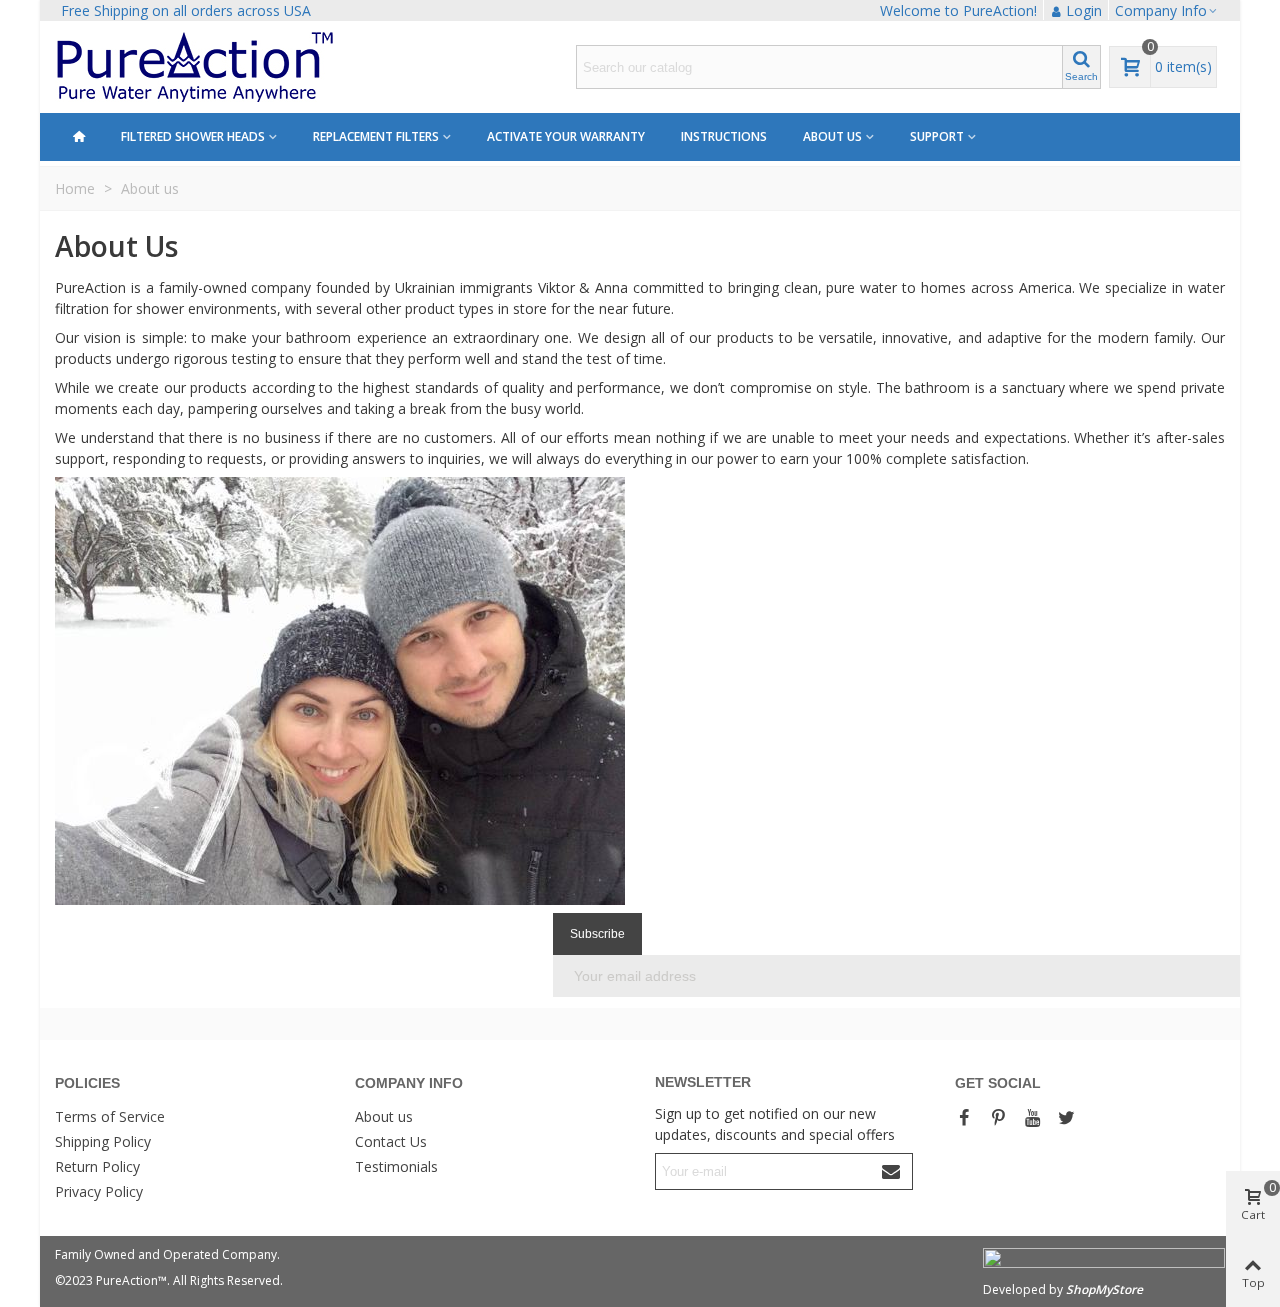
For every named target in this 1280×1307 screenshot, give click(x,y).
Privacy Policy (99, 1191)
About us (384, 1116)
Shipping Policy (103, 1141)
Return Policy (97, 1166)
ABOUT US (832, 136)
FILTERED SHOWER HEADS (193, 136)
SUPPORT (937, 136)
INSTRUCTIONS (724, 136)
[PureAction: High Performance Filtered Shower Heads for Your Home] (244, 67)
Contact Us (391, 1141)
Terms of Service (110, 1116)
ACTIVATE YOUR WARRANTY (566, 136)
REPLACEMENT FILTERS (376, 136)
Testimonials (396, 1166)
